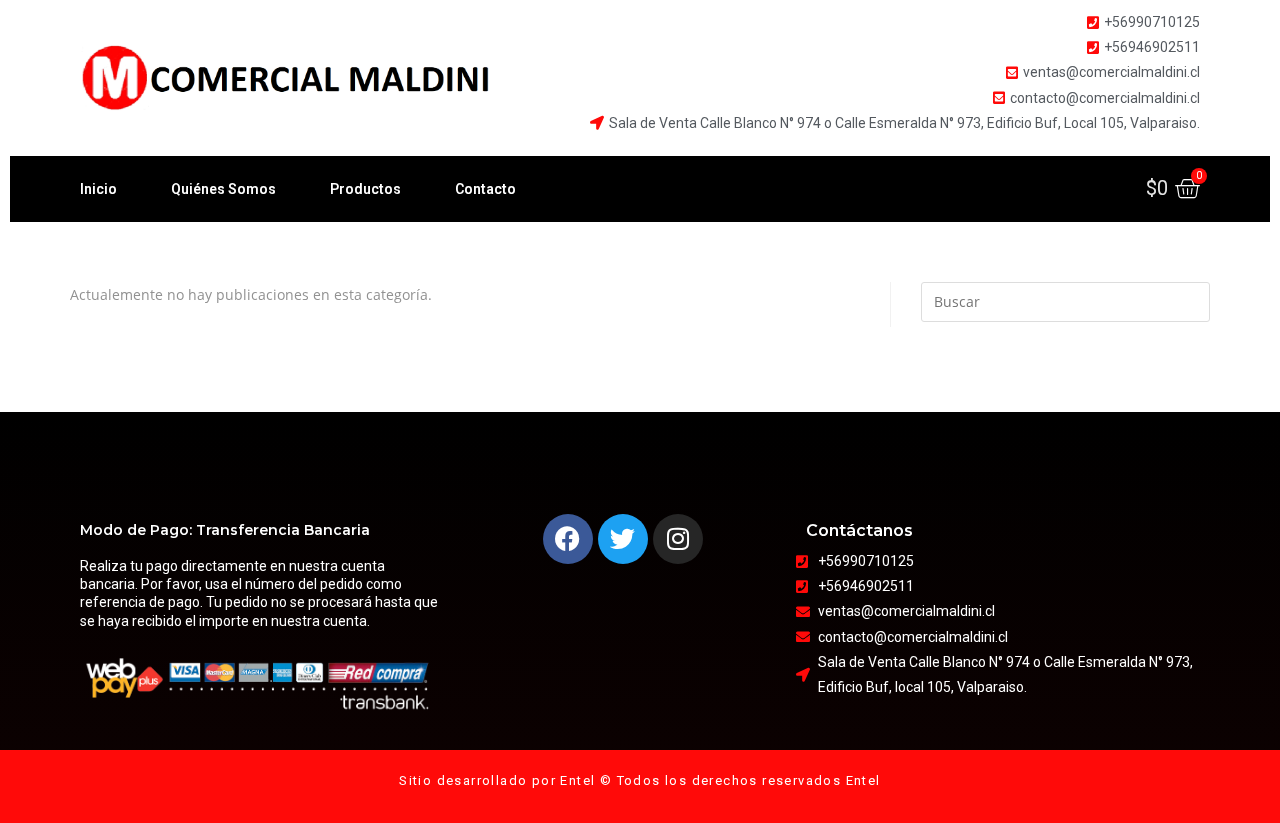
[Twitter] (623, 539)
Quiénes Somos (223, 189)
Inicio (98, 189)
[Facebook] (568, 539)
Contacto (485, 189)
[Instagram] (678, 539)
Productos (365, 189)
